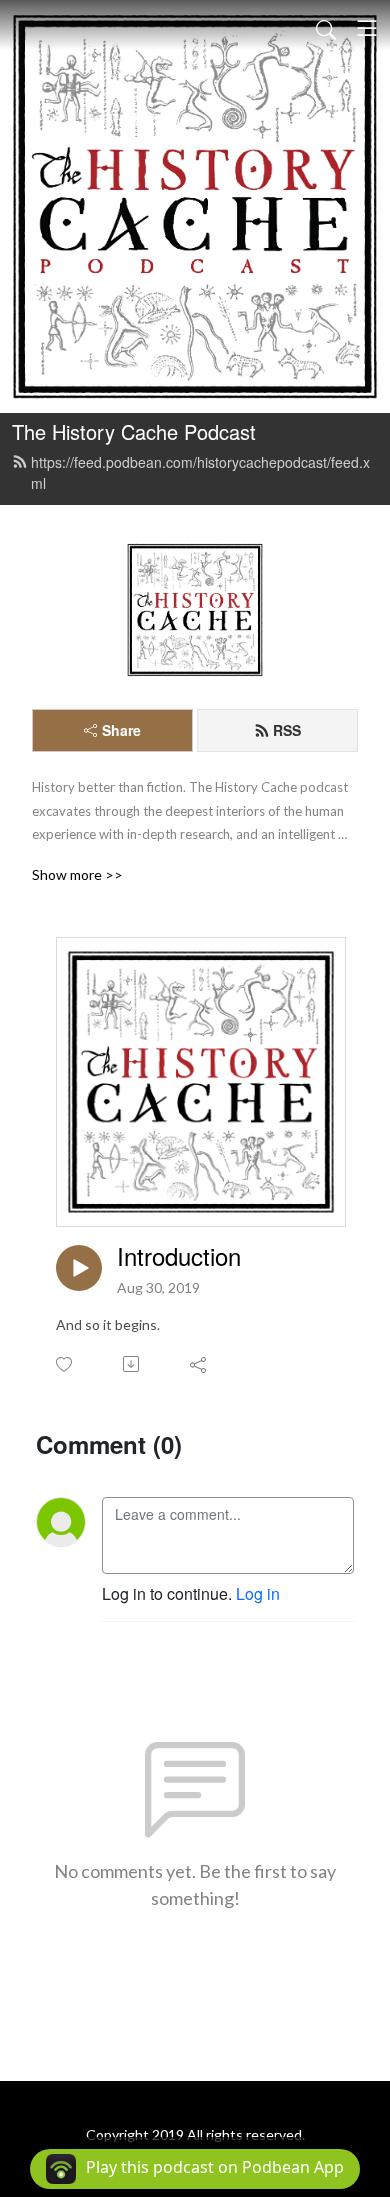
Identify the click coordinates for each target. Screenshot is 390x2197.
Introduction (179, 1256)
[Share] (199, 1364)
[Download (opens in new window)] (132, 1364)
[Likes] (65, 1364)
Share (121, 730)
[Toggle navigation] (367, 28)
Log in (258, 1593)
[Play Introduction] (79, 1268)
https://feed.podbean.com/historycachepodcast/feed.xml (200, 472)
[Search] (326, 28)
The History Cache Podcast (134, 431)
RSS (287, 730)
